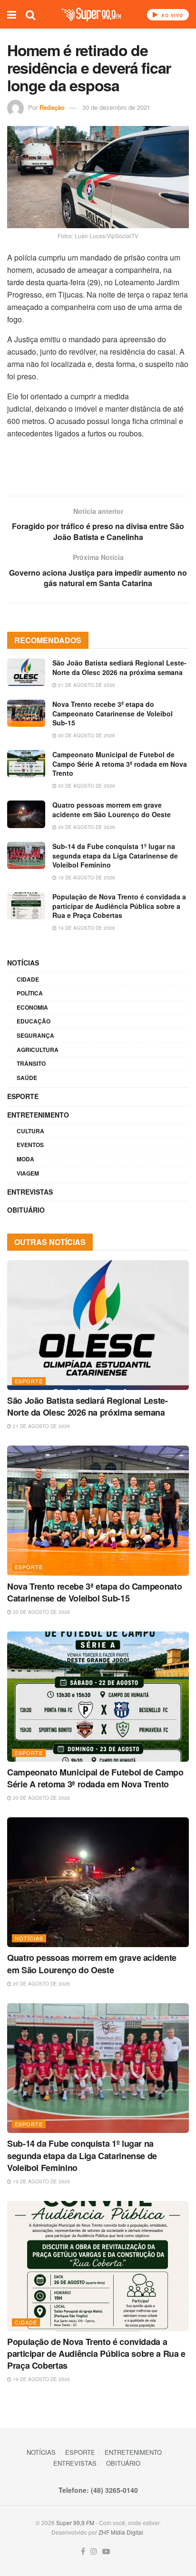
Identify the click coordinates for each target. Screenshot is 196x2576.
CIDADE (28, 979)
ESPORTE (23, 1096)
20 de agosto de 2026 (86, 735)
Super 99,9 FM (75, 2523)
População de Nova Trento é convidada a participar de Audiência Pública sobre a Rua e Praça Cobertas (119, 906)
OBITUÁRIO (26, 1210)
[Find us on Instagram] (94, 2552)
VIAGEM (28, 1173)
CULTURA (30, 1131)
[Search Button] (30, 14)
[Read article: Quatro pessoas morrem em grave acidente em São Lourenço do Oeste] (26, 814)
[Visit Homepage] (91, 14)
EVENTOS (30, 1145)
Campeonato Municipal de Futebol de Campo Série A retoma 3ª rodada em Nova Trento (120, 764)
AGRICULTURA (38, 1050)
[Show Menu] (12, 14)
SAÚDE (27, 1078)
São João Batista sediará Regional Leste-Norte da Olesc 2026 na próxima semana (119, 667)
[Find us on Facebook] (83, 2552)
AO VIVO (171, 15)
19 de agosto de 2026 (86, 878)
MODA (25, 1159)
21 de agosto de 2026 (86, 685)
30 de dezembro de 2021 (116, 107)
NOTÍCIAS (23, 963)
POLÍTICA (30, 993)
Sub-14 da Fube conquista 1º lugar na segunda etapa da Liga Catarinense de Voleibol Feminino (115, 855)
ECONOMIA (32, 1007)
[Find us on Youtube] (106, 2552)
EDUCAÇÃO (34, 1021)
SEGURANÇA (35, 1035)
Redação (52, 107)
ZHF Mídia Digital (121, 2532)
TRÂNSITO (31, 1063)
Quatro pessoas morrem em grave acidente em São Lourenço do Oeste (112, 810)
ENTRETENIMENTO (38, 1115)
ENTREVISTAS (30, 1192)
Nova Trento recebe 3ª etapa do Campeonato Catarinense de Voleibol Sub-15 (113, 713)
